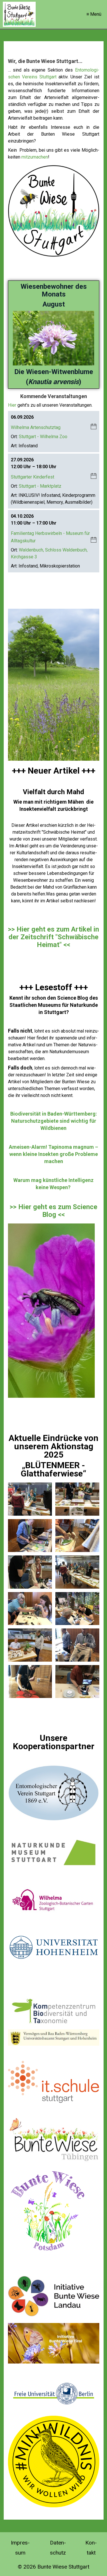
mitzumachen (35, 157)
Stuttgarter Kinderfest (33, 477)
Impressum (20, 2548)
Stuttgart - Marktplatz (40, 486)
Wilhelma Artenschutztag (36, 427)
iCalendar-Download (94, 427)
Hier (12, 405)
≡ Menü (94, 14)
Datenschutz (58, 2548)
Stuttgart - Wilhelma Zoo (43, 437)
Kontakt (91, 2548)
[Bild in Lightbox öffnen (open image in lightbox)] (30, 1499)
